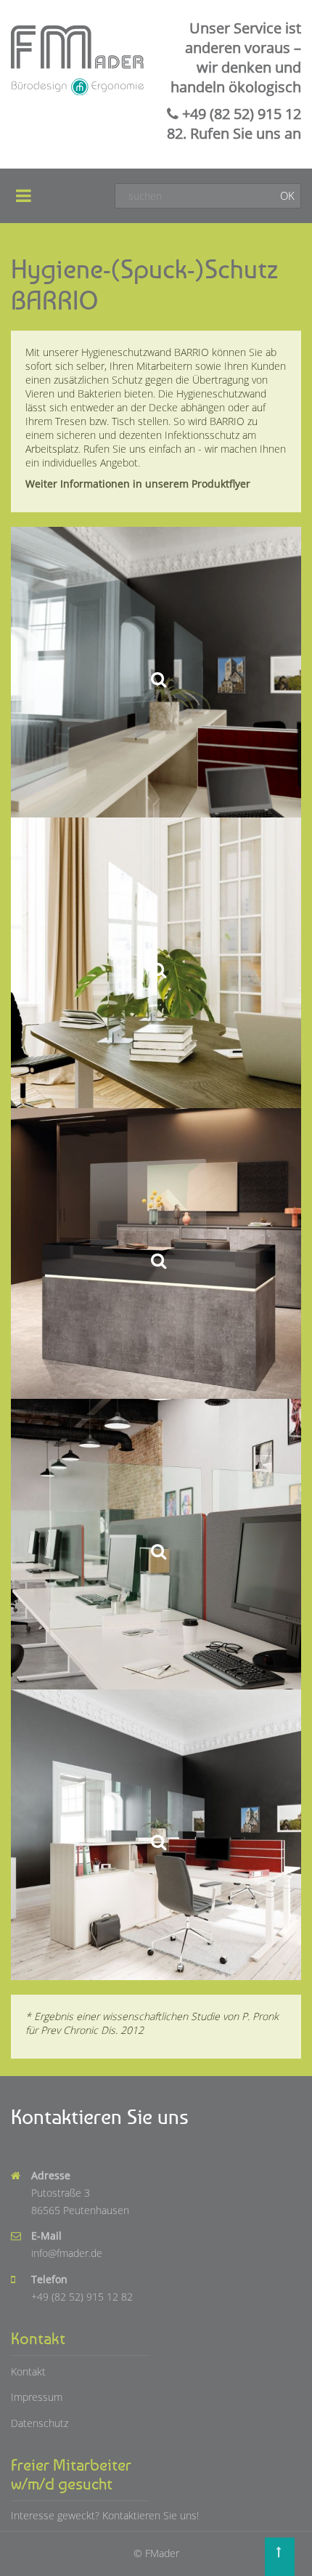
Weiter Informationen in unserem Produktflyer (138, 484)
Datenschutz (40, 2423)
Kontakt (28, 2371)
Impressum (37, 2397)
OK (287, 195)
